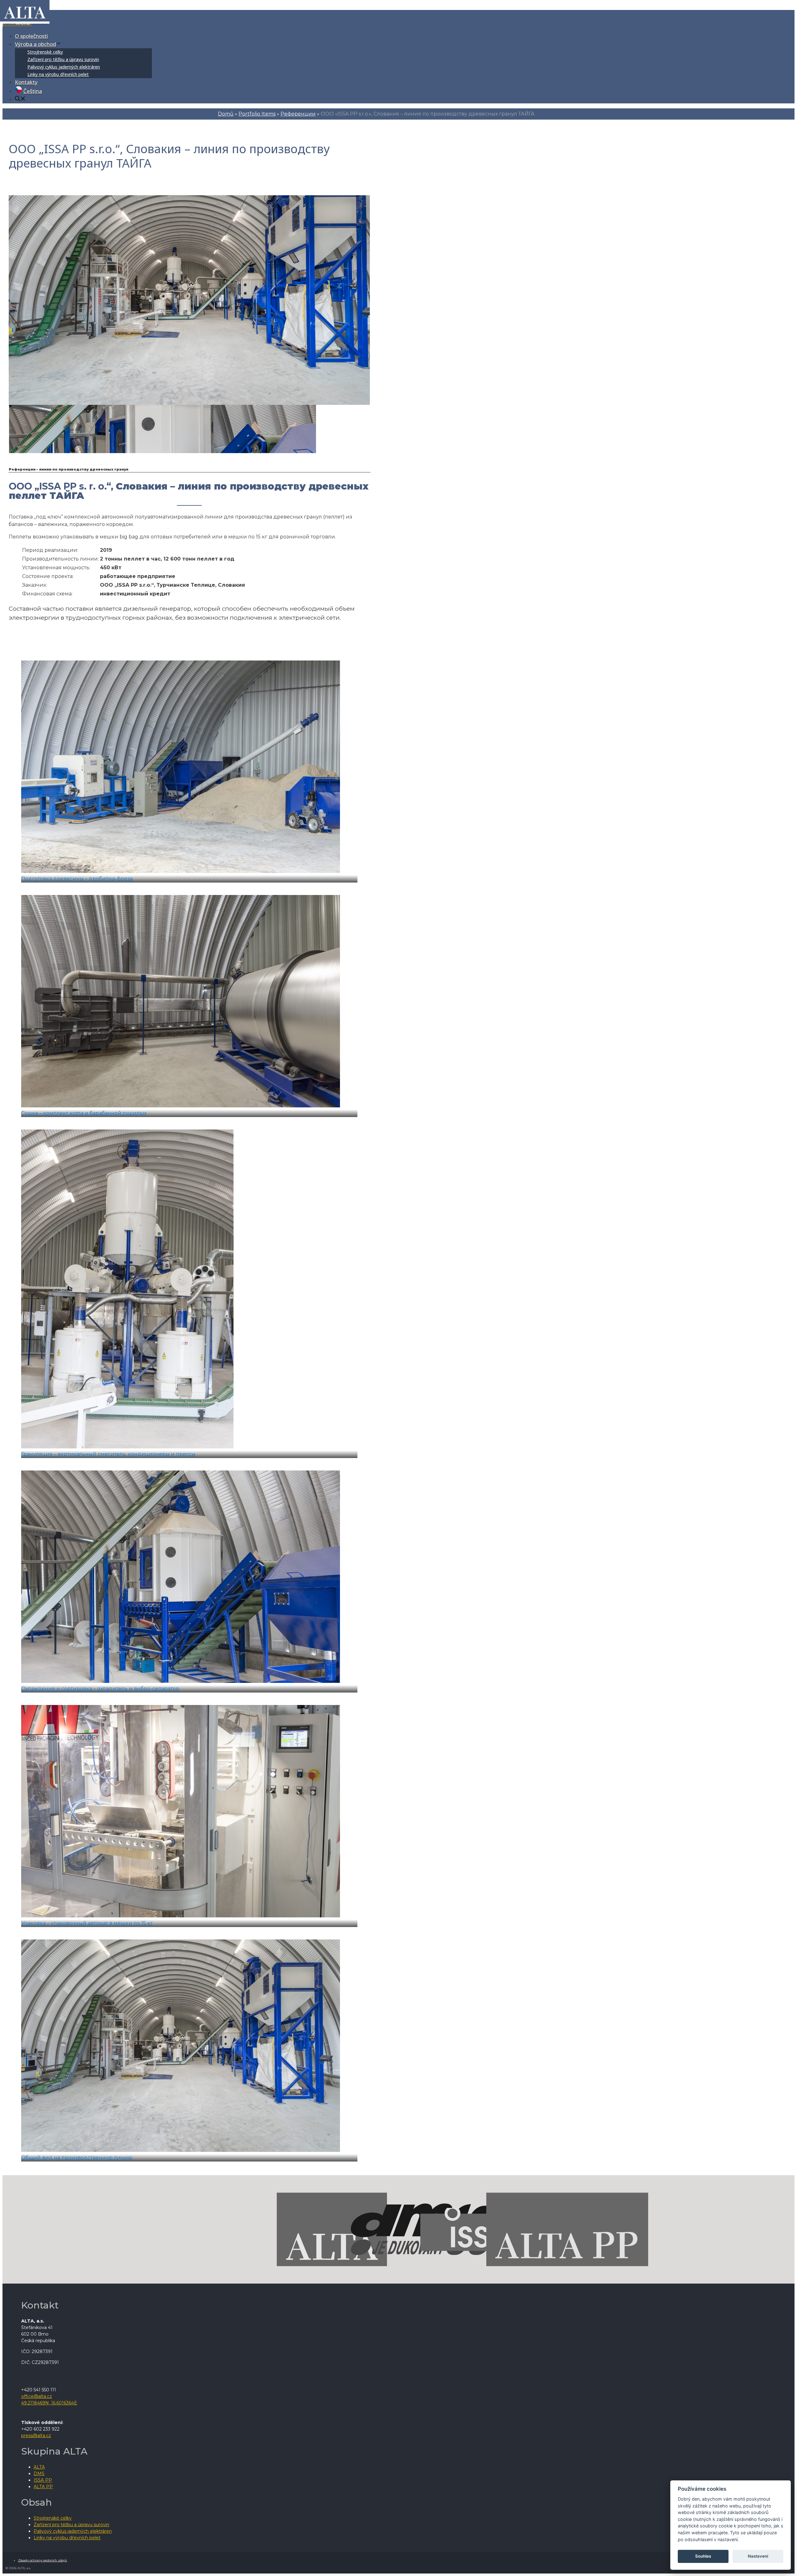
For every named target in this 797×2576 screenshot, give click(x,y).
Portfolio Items (257, 114)
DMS (39, 2474)
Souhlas (703, 2556)
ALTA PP (43, 2487)
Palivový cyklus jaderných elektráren (64, 67)
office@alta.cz (37, 2396)
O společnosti (31, 36)
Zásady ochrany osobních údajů (42, 2560)
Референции (298, 114)
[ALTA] (25, 19)
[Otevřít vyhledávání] (20, 99)
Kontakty (26, 82)
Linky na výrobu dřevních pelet (58, 74)
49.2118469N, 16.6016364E (49, 2403)
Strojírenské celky (45, 52)
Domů (226, 114)
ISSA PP (43, 2480)
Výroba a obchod (35, 44)
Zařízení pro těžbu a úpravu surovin (63, 59)
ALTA (39, 2467)
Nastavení (758, 2556)
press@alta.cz (36, 2436)
